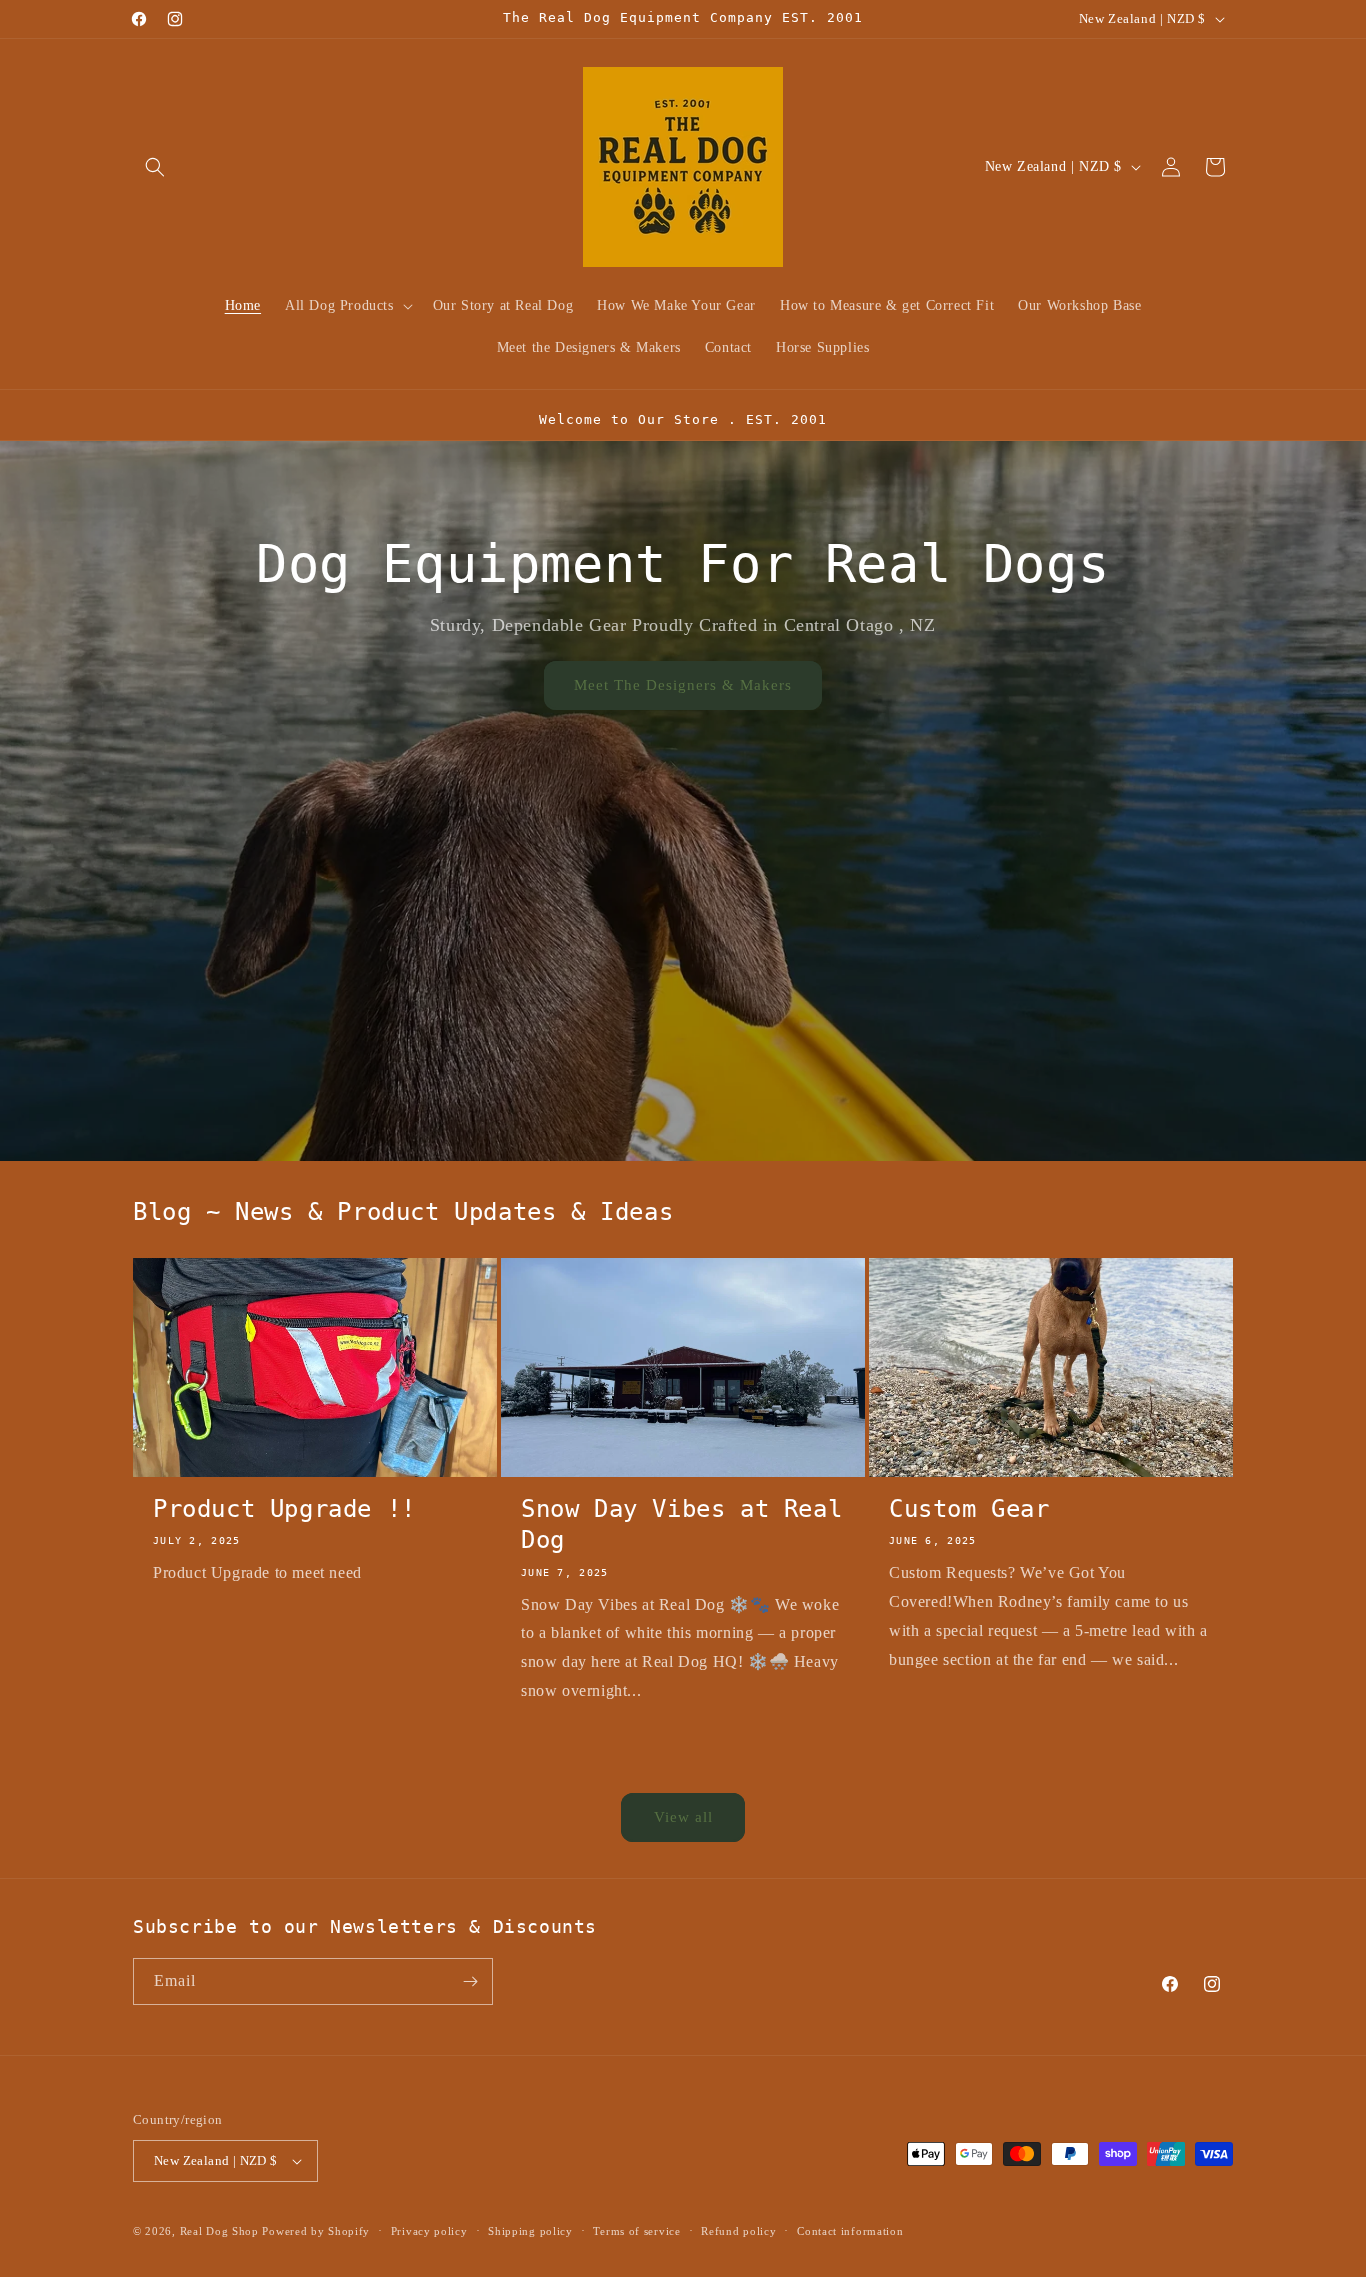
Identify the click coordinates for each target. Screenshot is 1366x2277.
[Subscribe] (470, 1981)
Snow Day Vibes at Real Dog (681, 1524)
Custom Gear (969, 1509)
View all (683, 1817)
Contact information (850, 2231)
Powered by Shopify (316, 2231)
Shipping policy (530, 2231)
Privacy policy (429, 2231)
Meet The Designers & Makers (683, 685)
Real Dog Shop (219, 2231)
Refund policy (738, 2231)
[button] (155, 167)
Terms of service (636, 2231)
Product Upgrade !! (284, 1509)
